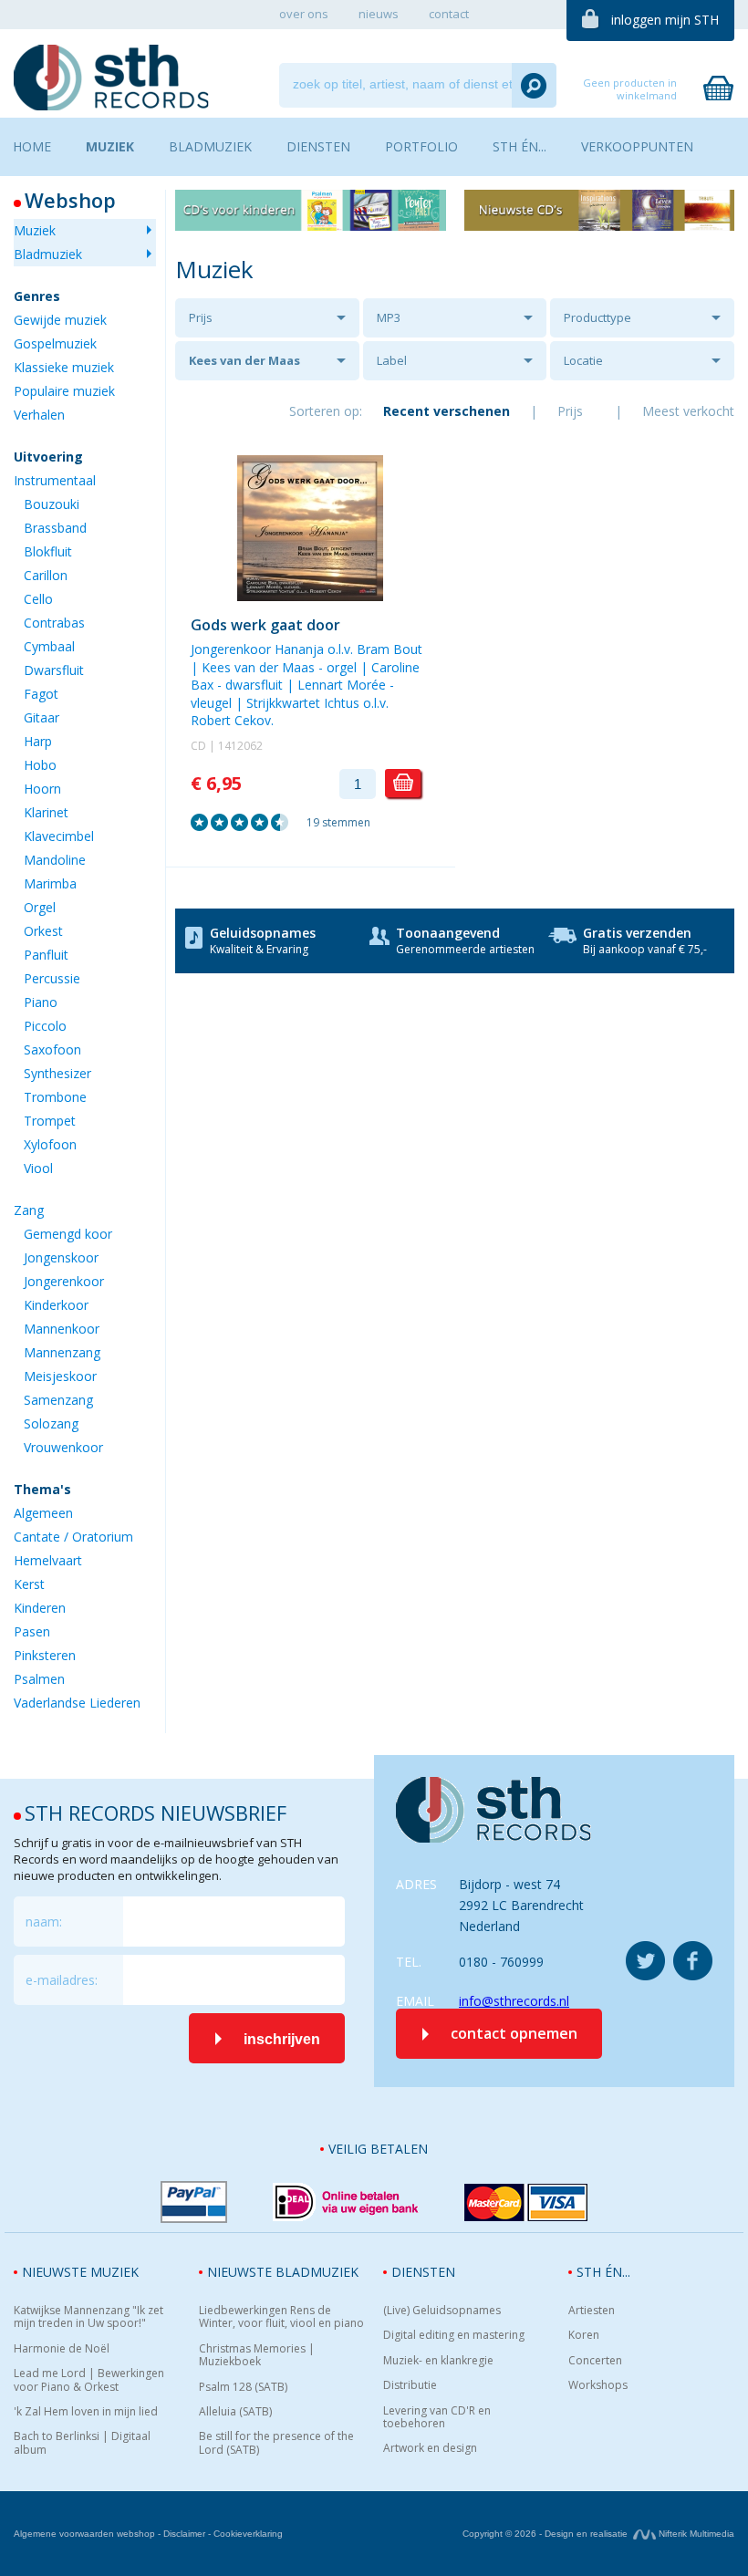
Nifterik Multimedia (695, 2534)
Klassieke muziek (64, 367)
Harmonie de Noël (62, 2349)
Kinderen (40, 1608)
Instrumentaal (55, 480)
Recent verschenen (447, 411)
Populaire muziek (64, 391)
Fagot (41, 694)
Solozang (51, 1423)
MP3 (389, 317)
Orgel (40, 907)
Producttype (597, 317)
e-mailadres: (62, 1980)
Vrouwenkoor (63, 1447)
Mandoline (55, 860)
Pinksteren (45, 1655)
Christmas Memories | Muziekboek (257, 2356)
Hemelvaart (48, 1560)
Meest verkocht (688, 411)
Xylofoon (50, 1144)
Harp (38, 741)
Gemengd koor (68, 1234)
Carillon (46, 575)
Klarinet (46, 812)
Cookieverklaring (248, 2534)
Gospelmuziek (55, 343)
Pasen (32, 1631)
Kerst (29, 1584)
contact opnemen (514, 2033)
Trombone (55, 1097)
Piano (41, 1002)
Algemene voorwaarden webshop (84, 2534)
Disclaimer (184, 2534)
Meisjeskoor (60, 1376)
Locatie (583, 360)
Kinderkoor (56, 1305)
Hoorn (42, 789)
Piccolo (45, 1026)
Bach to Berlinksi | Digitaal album (82, 2443)
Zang (29, 1210)
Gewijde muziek (60, 320)
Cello (38, 599)
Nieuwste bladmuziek (283, 2272)
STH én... (603, 2272)
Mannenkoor (62, 1329)
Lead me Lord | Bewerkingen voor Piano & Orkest (89, 2380)
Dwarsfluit (54, 670)
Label (392, 360)
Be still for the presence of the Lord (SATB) (276, 2443)
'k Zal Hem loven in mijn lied (86, 2412)
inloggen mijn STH (665, 20)
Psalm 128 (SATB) (243, 2387)
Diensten (423, 2272)
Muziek (35, 230)
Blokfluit (48, 551)
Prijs (201, 317)
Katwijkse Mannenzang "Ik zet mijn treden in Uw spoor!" (88, 2317)
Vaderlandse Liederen (77, 1703)
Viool (38, 1168)
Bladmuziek (48, 254)
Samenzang (58, 1400)
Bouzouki (52, 504)
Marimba (50, 883)
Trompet (50, 1121)
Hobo (40, 765)
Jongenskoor (61, 1257)
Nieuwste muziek (80, 2272)
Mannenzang (62, 1352)
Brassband (55, 528)
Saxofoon (52, 1049)
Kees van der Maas (244, 360)
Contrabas (54, 623)
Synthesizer (57, 1073)
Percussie (52, 978)
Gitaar (42, 717)
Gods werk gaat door (265, 625)
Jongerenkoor (64, 1281)
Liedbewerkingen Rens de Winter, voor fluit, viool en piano (281, 2317)
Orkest (43, 931)
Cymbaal (49, 646)
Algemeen (43, 1513)
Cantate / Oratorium (73, 1537)
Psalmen (39, 1679)
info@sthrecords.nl (514, 2001)
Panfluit (46, 955)
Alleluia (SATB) (235, 2412)
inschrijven (282, 2039)
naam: (44, 1922)
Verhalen (39, 415)
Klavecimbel (59, 836)
